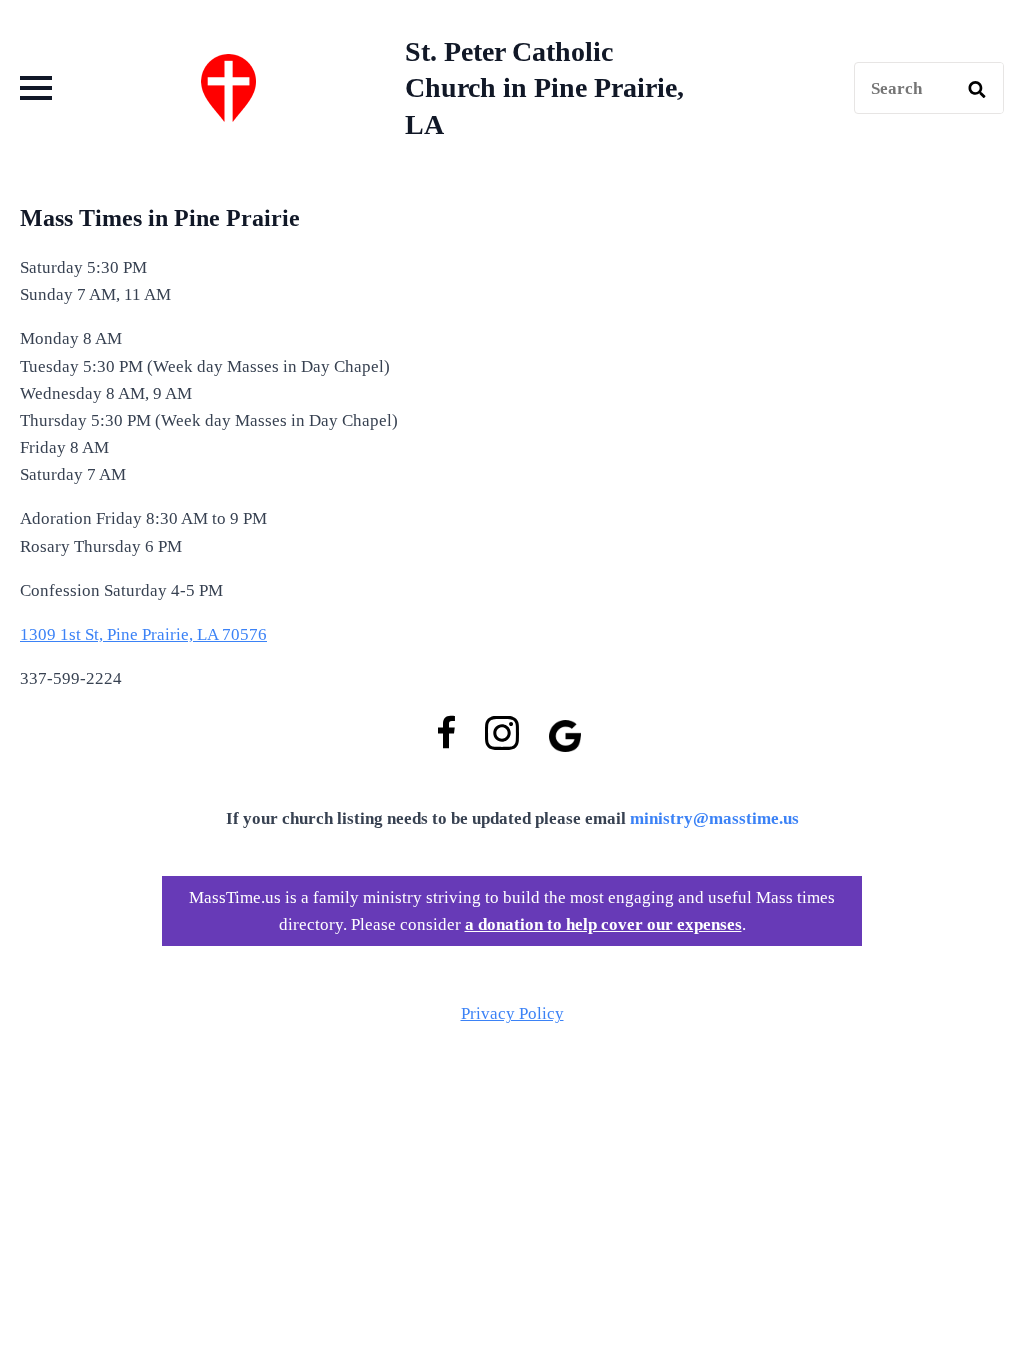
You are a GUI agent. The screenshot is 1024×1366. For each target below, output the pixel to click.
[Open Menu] (36, 88)
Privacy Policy (512, 1013)
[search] (977, 89)
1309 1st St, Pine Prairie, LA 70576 (143, 634)
